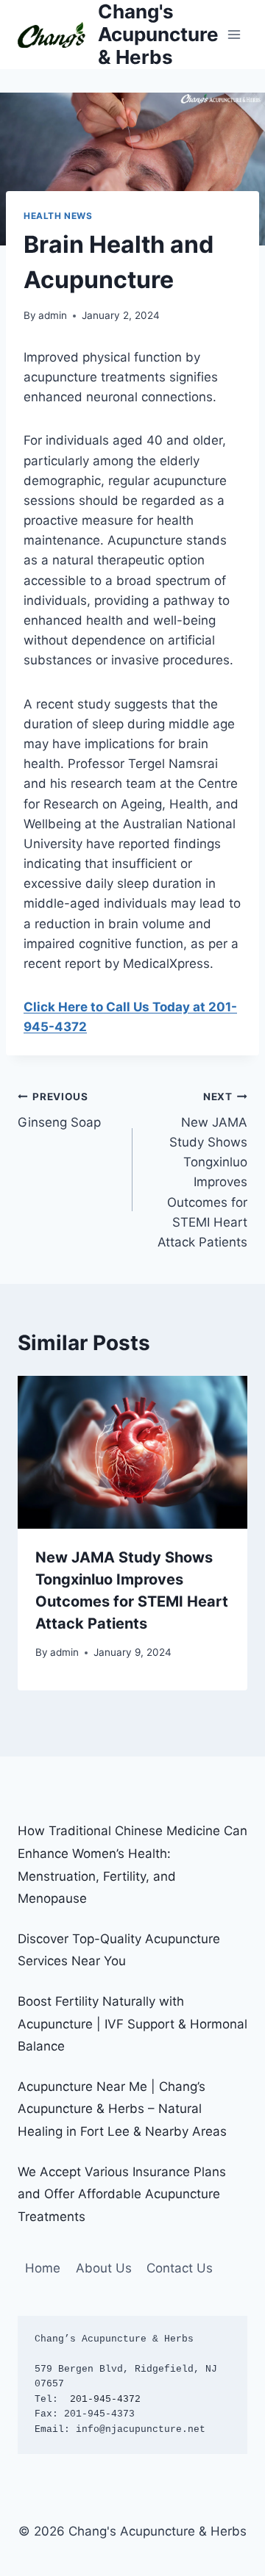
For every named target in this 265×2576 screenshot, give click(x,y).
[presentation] (132, 1452)
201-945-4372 (105, 2399)
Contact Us (180, 2268)
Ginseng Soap (59, 1110)
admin (53, 315)
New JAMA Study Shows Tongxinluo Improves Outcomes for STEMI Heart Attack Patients (202, 1170)
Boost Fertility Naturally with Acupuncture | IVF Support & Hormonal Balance (132, 2024)
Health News (58, 216)
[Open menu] (234, 34)
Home (43, 2268)
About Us (104, 2268)
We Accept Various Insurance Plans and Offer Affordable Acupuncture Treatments (122, 2194)
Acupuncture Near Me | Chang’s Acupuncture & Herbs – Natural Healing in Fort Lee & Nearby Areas (122, 2109)
